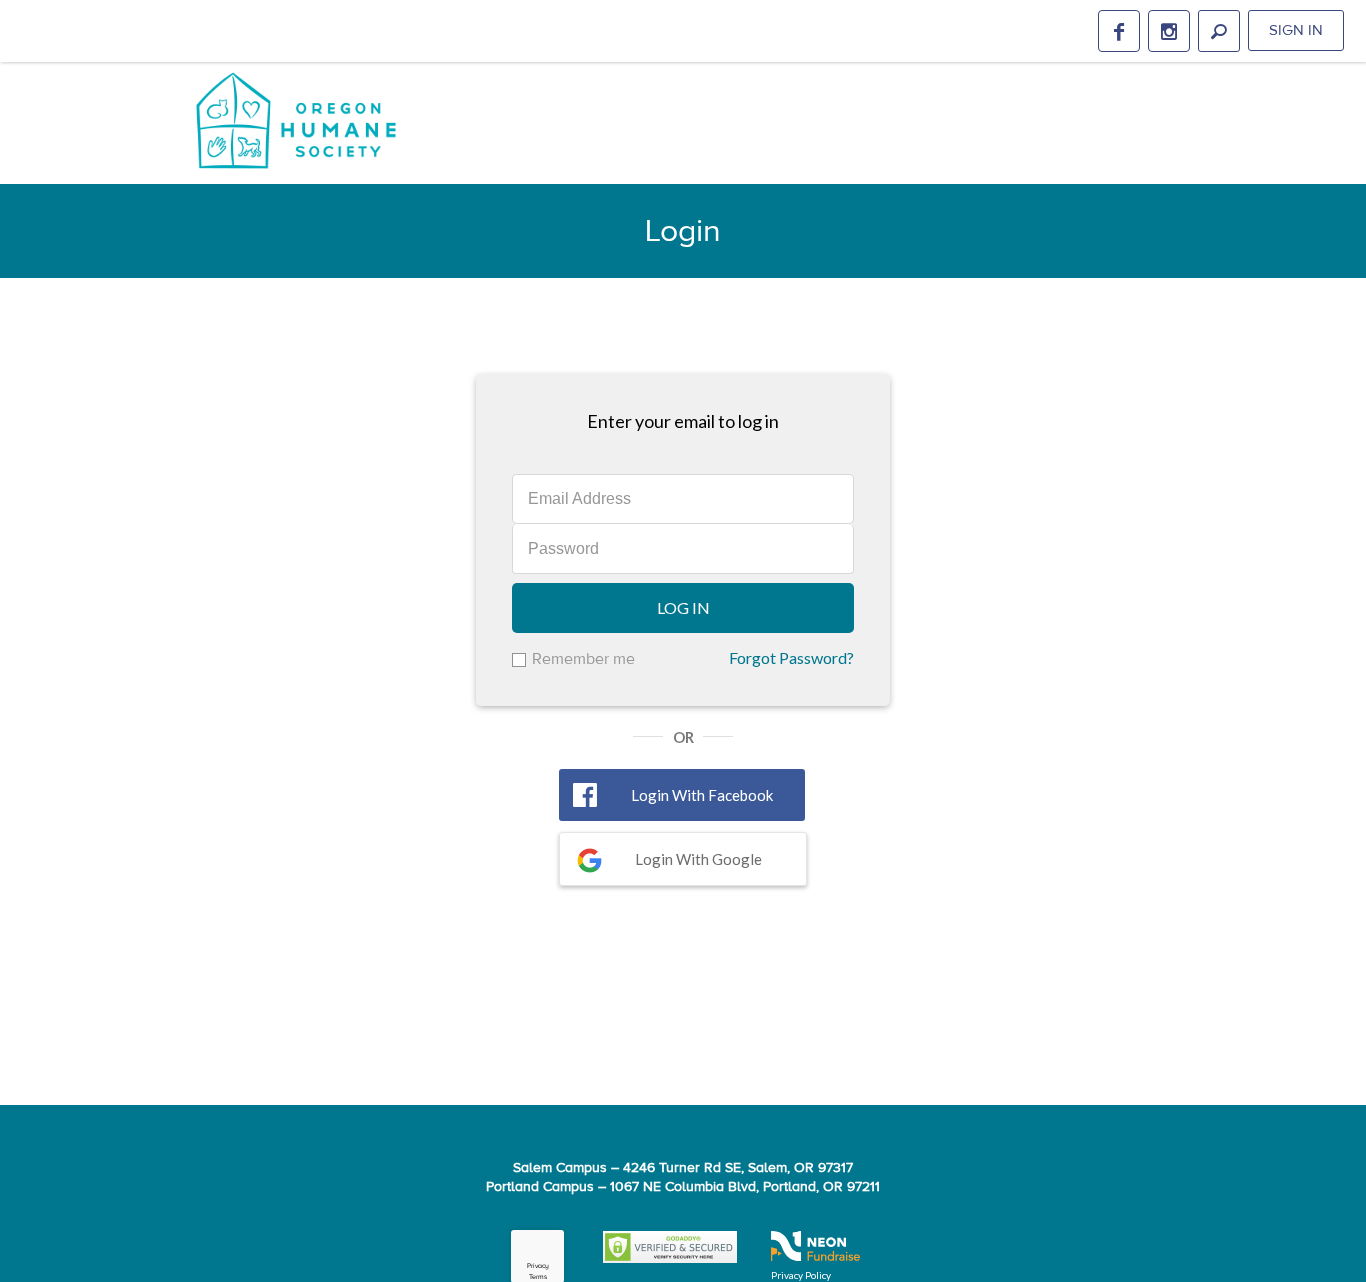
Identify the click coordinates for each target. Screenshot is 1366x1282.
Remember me (583, 659)
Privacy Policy (801, 1275)
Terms (538, 1277)
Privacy (538, 1266)
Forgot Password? (791, 657)
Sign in (1296, 30)
